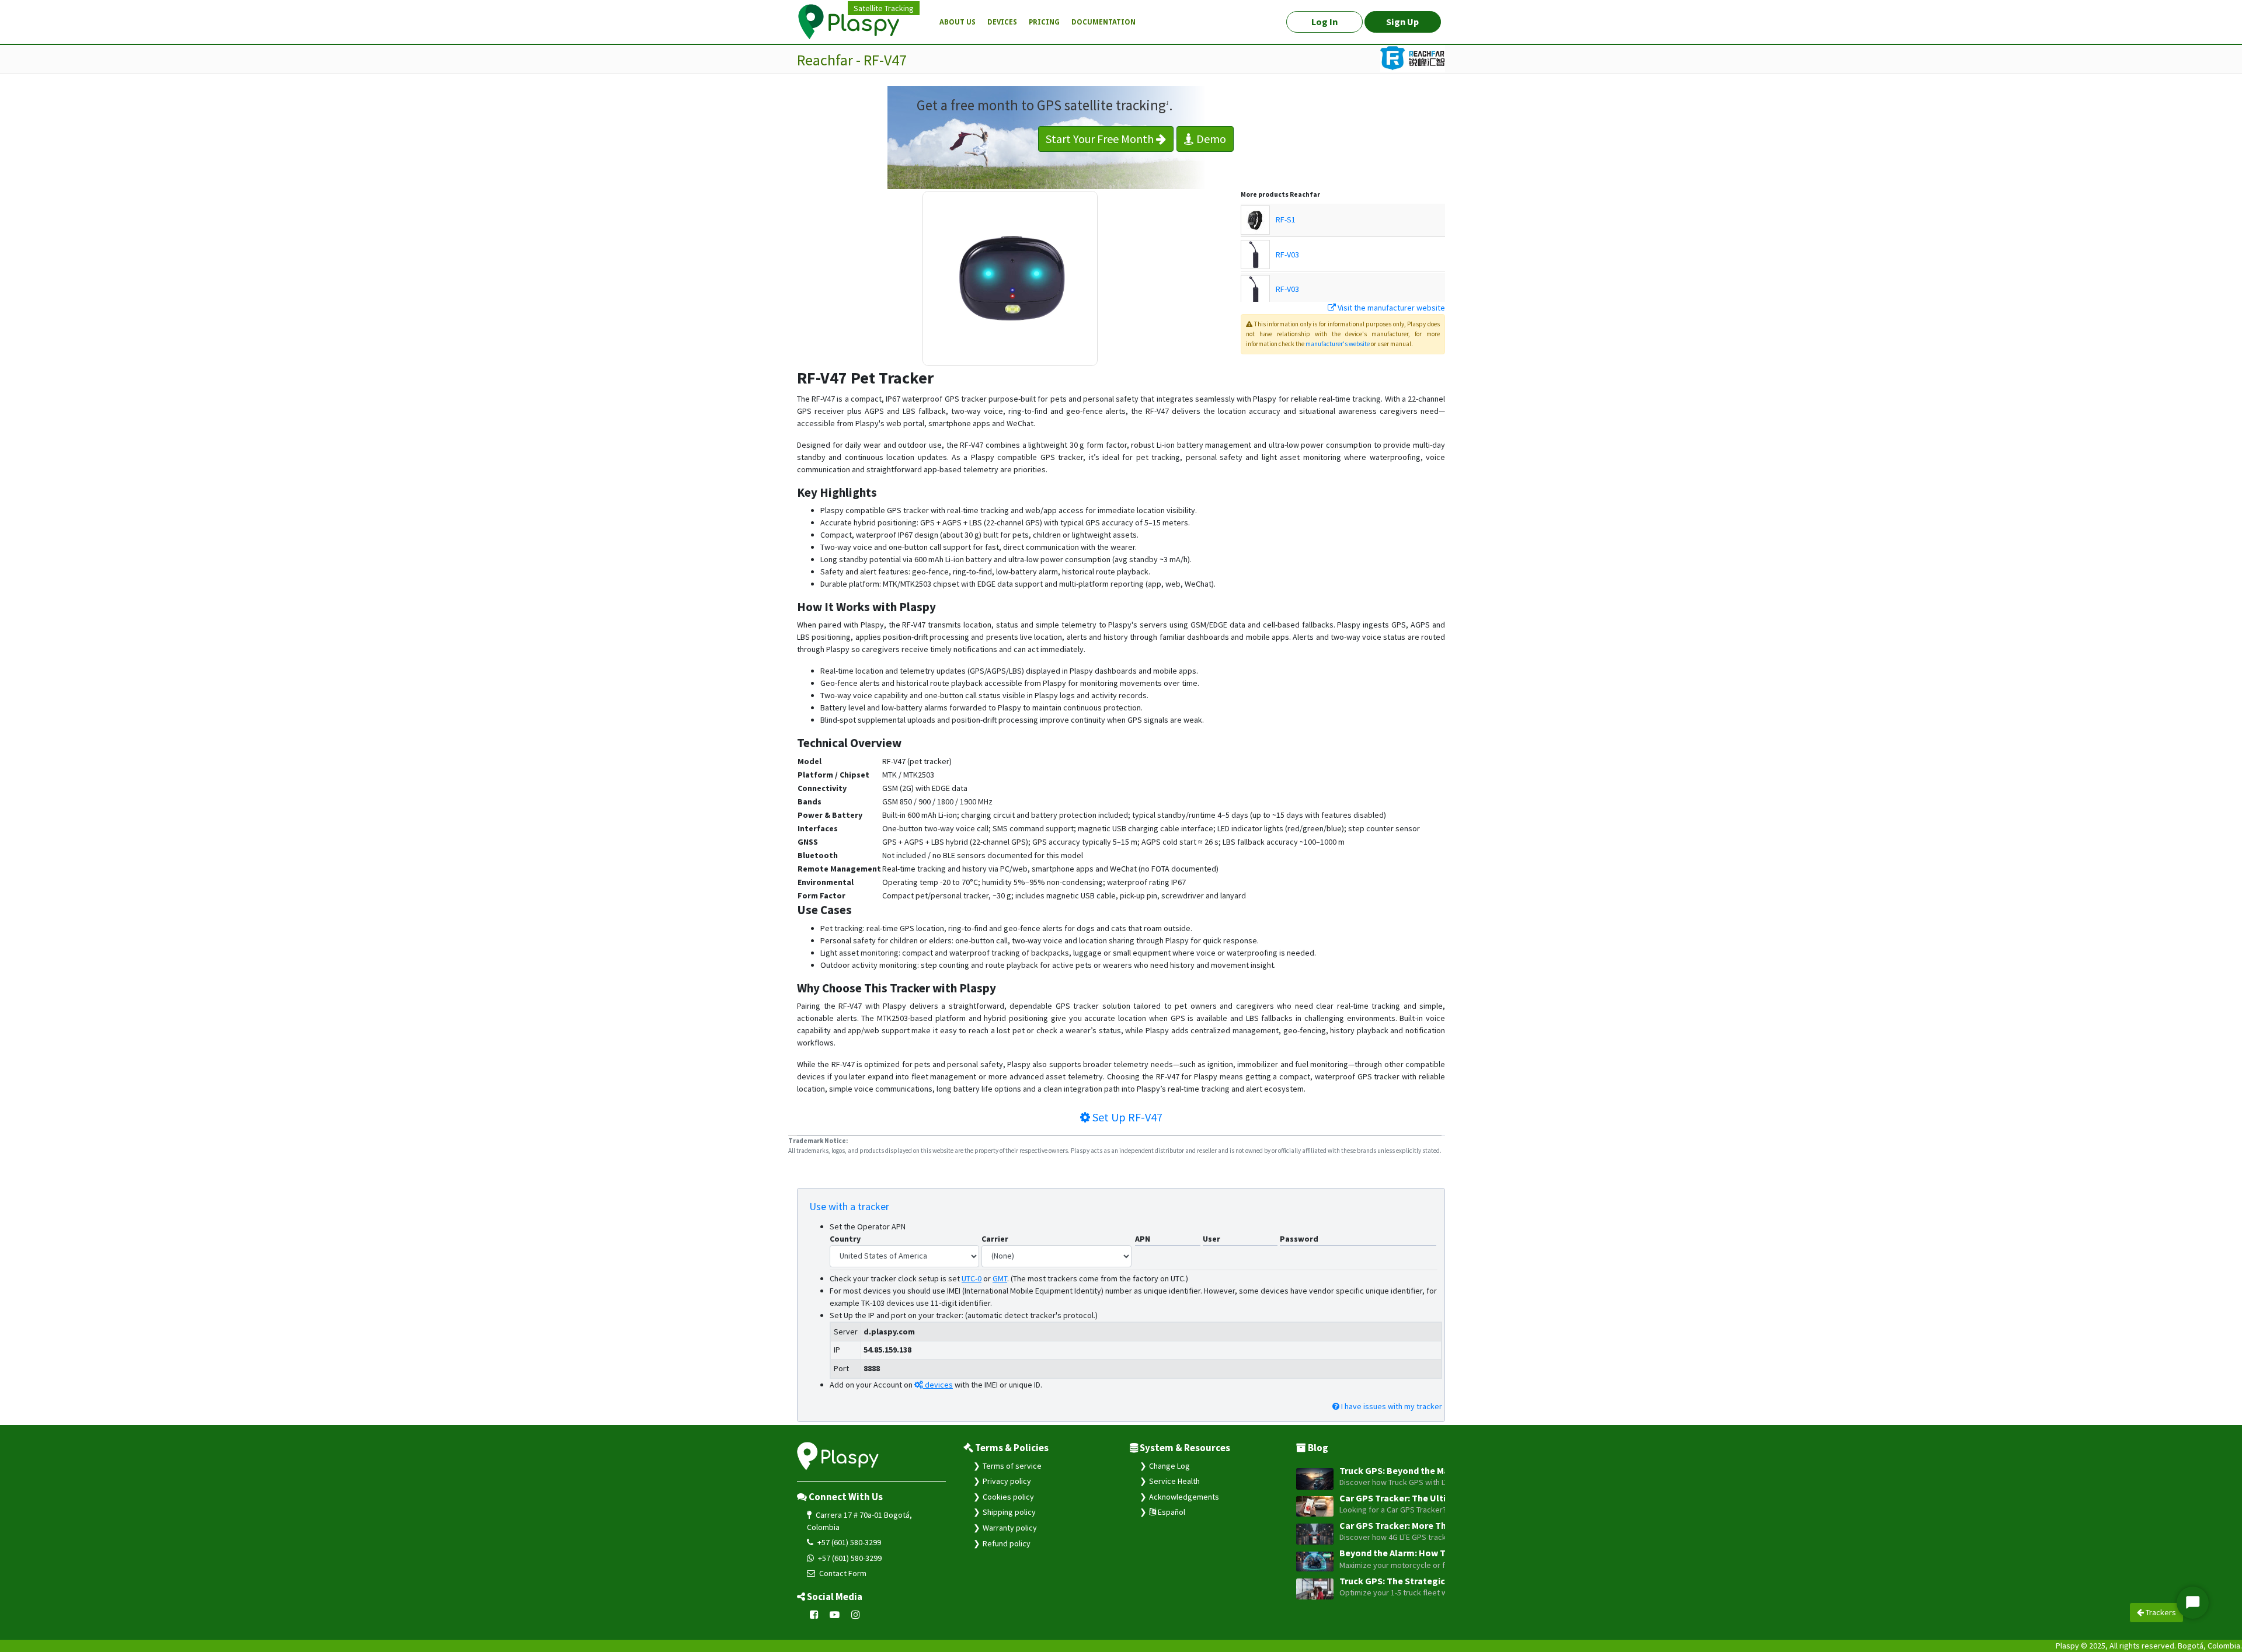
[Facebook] (814, 1615)
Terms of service (1012, 1466)
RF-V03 (1287, 255)
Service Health (1174, 1481)
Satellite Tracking (884, 8)
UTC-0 (972, 1278)
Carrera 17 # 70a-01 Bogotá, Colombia (859, 1521)
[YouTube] (835, 1615)
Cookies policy (1008, 1497)
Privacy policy (1007, 1481)
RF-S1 (1286, 219)
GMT (1000, 1278)
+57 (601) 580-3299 (848, 1542)
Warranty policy (1010, 1528)
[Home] (855, 22)
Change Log (1169, 1466)
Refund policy (1007, 1543)
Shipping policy (1009, 1512)
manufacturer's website (1338, 344)
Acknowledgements (1184, 1497)
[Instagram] (856, 1615)
